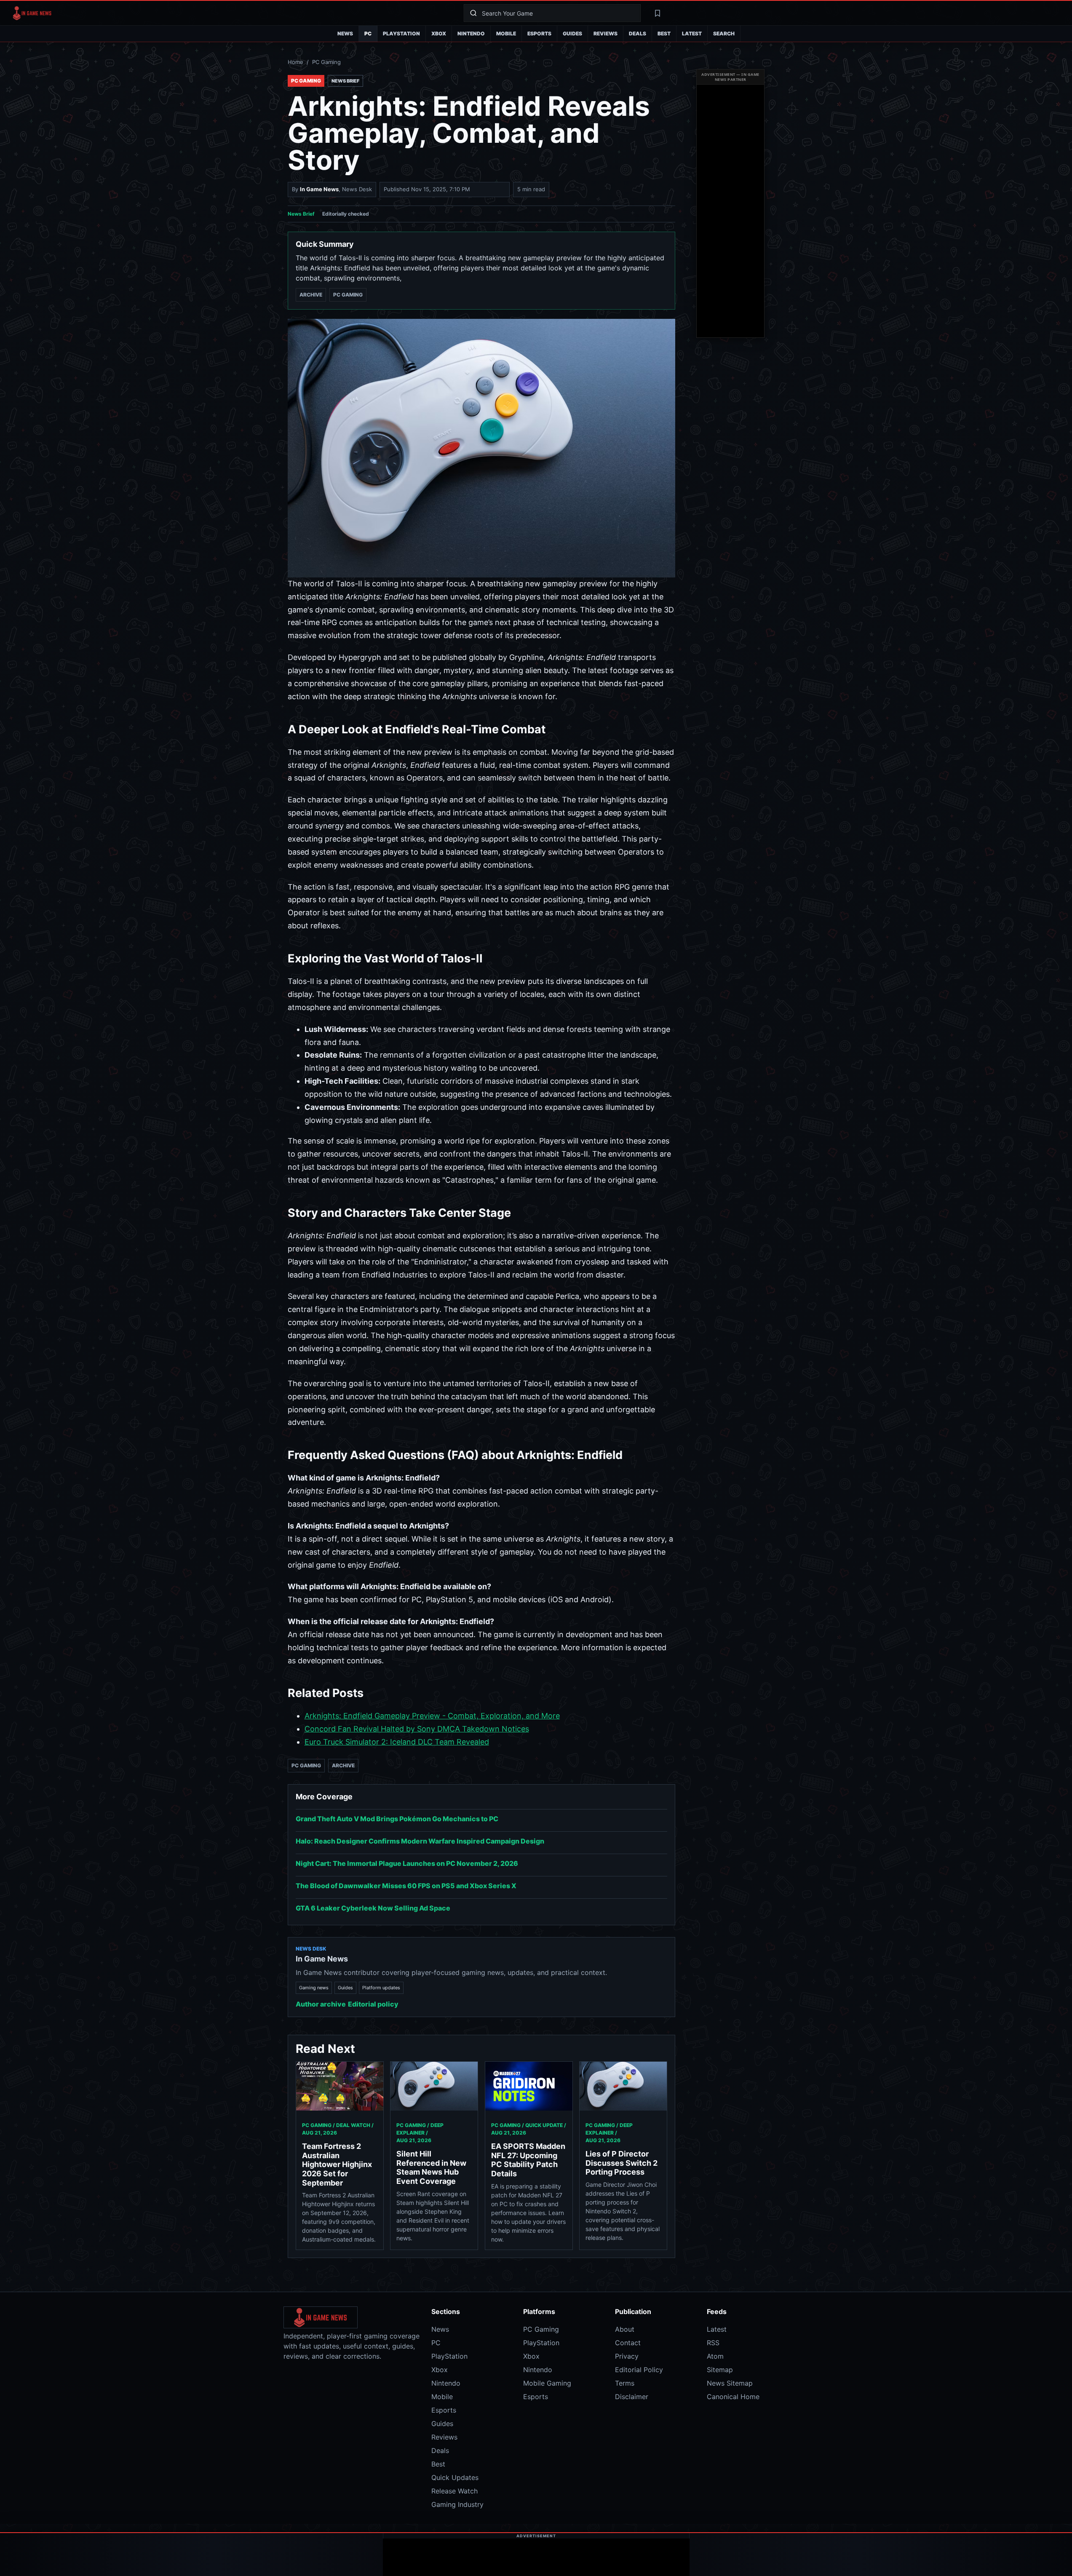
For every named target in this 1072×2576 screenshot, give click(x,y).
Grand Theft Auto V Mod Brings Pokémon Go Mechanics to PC (397, 1819)
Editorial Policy (639, 2370)
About (625, 2329)
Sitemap (720, 2370)
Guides (572, 33)
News (345, 33)
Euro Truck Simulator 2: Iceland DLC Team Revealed (397, 1742)
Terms (625, 2383)
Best (664, 33)
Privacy (627, 2356)
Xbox (439, 33)
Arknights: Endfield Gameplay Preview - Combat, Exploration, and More (432, 1716)
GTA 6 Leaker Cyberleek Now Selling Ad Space (373, 1908)
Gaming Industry (457, 2504)
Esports (539, 33)
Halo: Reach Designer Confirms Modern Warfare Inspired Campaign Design (420, 1841)
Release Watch (454, 2491)
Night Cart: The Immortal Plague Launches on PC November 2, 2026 (407, 1863)
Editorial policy (373, 2004)
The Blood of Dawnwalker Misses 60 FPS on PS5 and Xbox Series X (406, 1886)
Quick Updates (455, 2477)
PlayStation (401, 33)
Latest (692, 33)
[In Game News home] (231, 13)
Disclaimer (632, 2397)
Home (295, 62)
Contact (628, 2343)
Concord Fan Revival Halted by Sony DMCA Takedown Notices (417, 1729)
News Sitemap (730, 2383)
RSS (713, 2343)
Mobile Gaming (547, 2383)
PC (368, 33)
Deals (638, 33)
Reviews (606, 33)
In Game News (319, 189)
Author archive (321, 2004)
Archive (311, 295)
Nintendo (471, 33)
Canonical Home (733, 2397)
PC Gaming (326, 62)
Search (724, 33)
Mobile (506, 33)
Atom (715, 2356)
